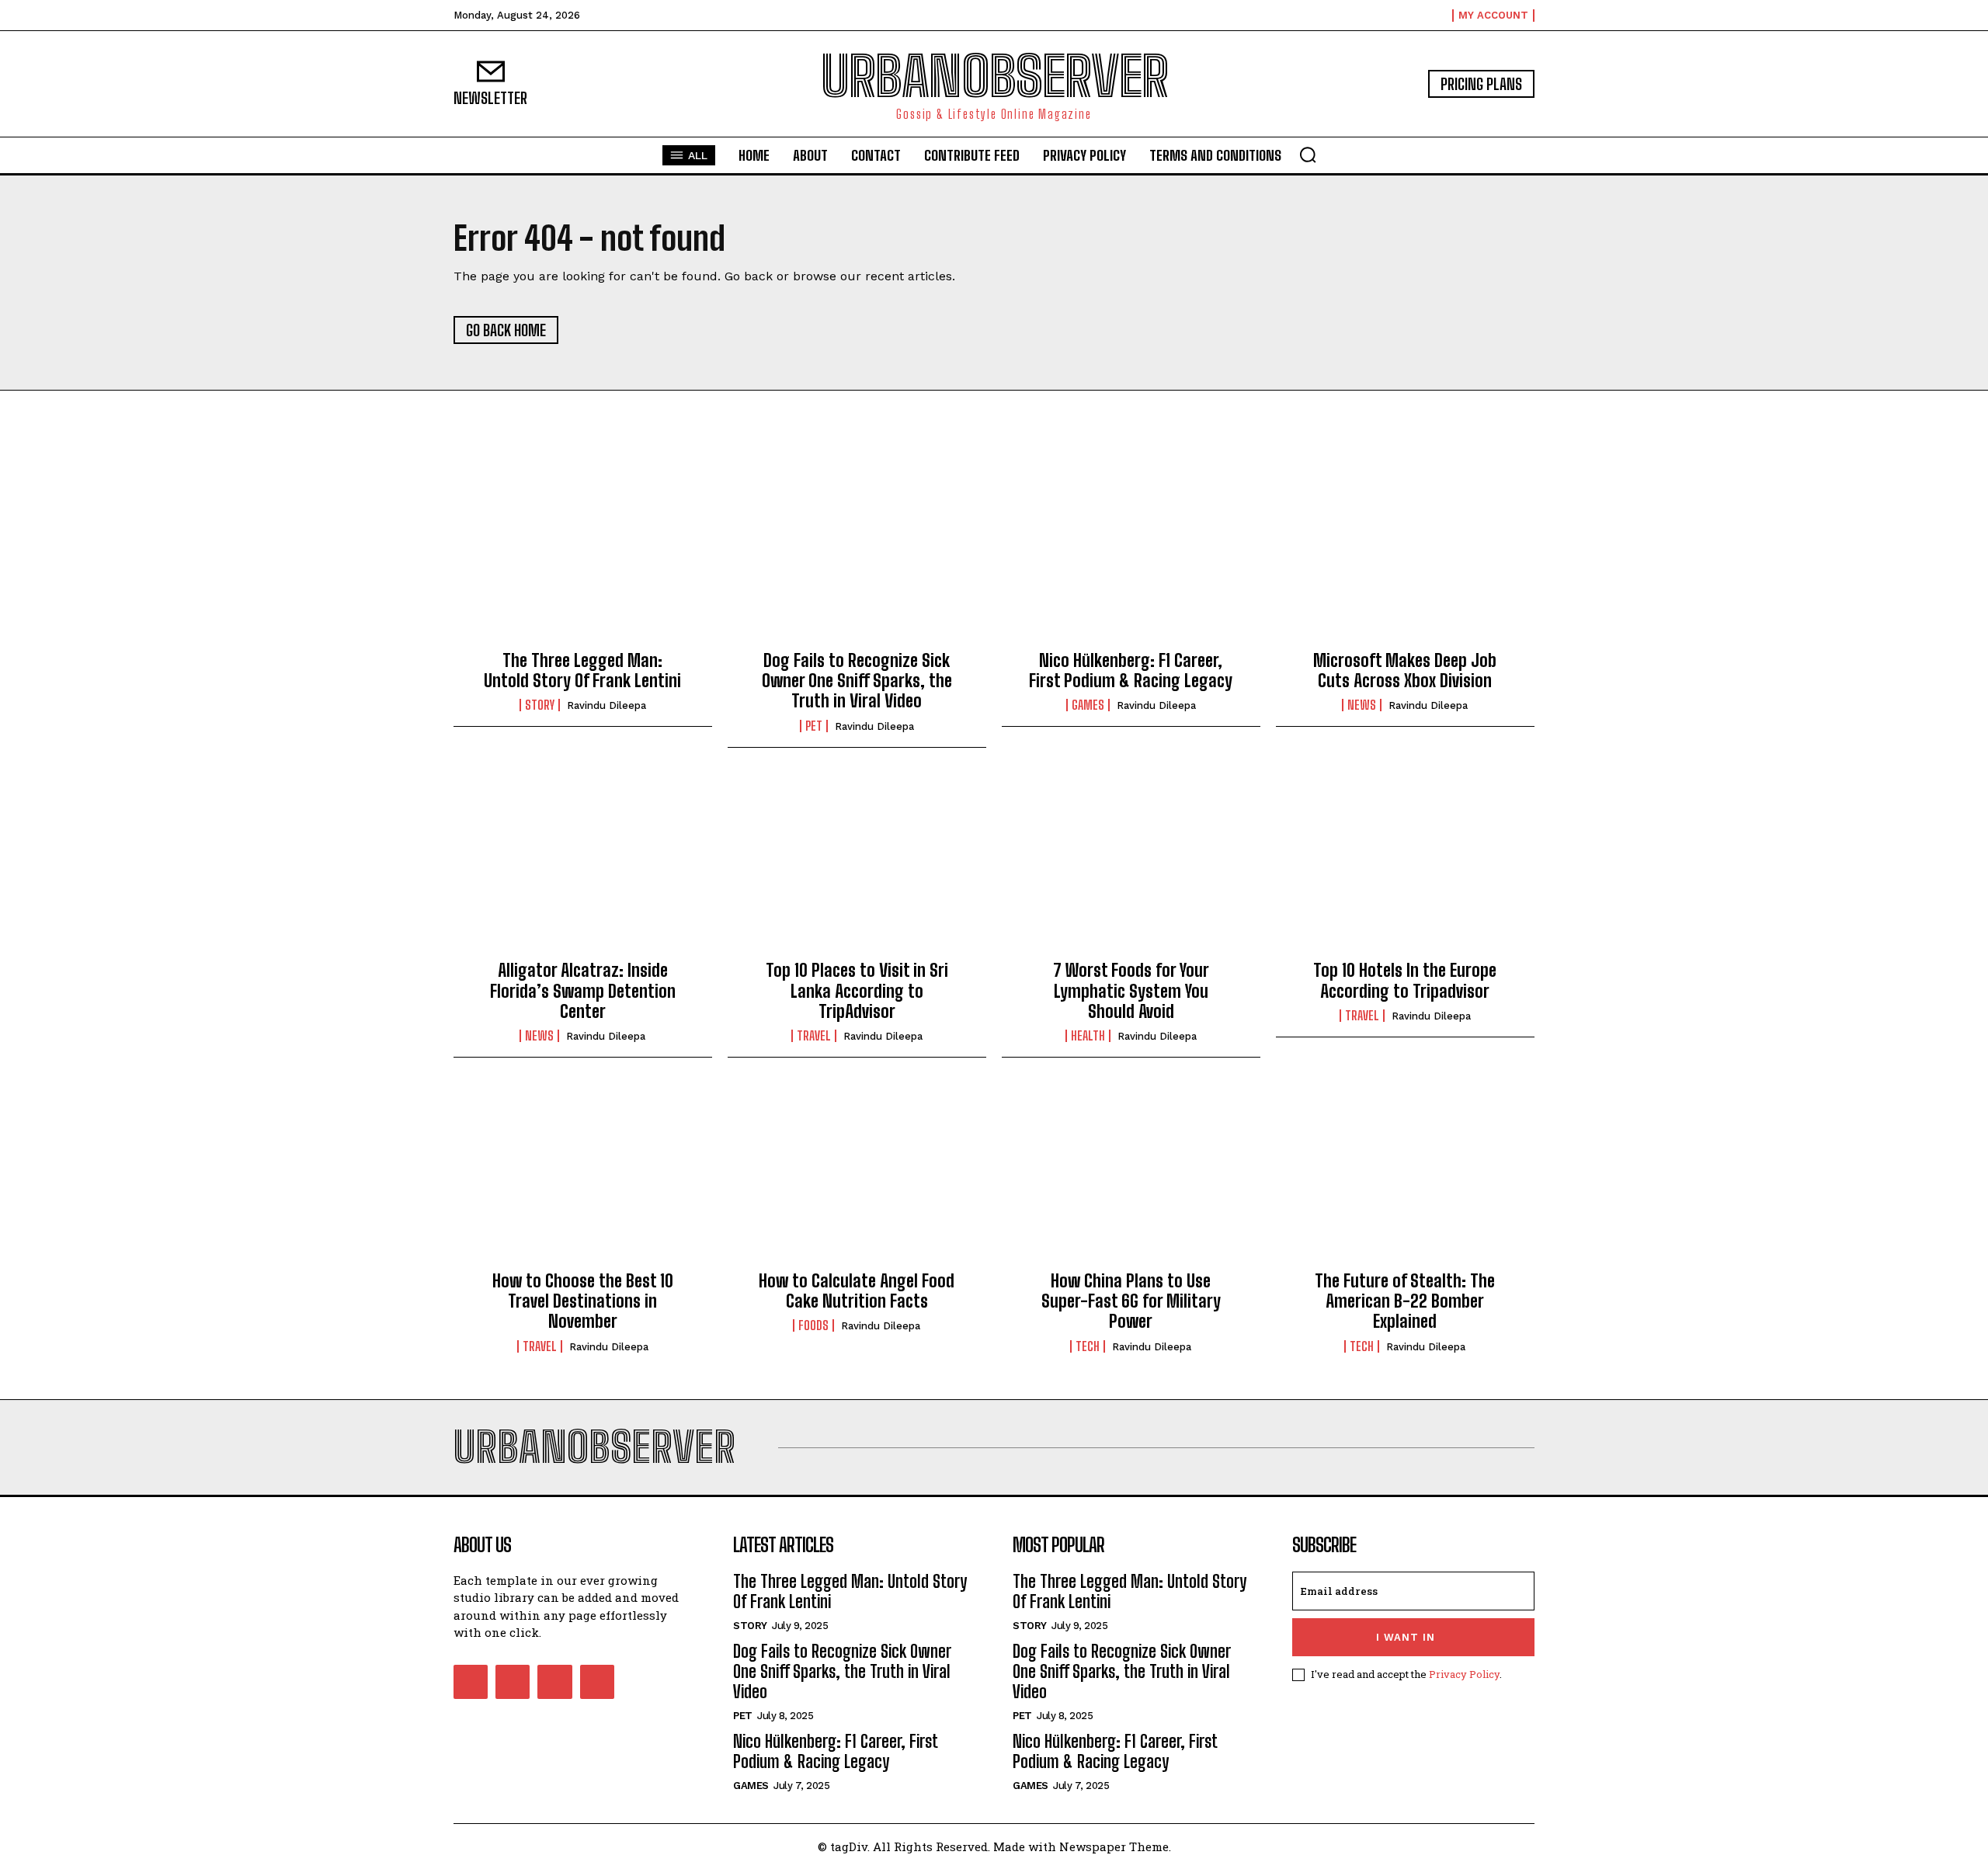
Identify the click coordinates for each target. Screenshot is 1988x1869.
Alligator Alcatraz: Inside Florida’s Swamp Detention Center (583, 991)
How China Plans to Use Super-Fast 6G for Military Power (1131, 1301)
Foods (813, 1325)
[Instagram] (513, 1682)
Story (540, 705)
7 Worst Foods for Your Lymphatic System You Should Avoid (1131, 991)
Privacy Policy (1464, 1674)
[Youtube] (597, 1682)
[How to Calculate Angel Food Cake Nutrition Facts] (857, 1176)
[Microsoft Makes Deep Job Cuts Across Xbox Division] (1405, 556)
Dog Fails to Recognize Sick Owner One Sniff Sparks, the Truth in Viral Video (857, 681)
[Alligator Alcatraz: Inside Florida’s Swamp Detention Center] (583, 867)
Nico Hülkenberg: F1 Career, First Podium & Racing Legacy (1131, 670)
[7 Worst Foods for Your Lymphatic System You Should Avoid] (1131, 867)
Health (1088, 1036)
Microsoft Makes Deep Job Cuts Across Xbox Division (1405, 670)
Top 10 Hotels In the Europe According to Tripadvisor (1405, 980)
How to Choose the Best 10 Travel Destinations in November (583, 1301)
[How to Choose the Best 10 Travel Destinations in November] (583, 1176)
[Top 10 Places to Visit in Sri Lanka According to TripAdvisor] (857, 867)
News (1362, 705)
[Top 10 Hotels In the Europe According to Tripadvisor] (1405, 867)
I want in (1406, 1637)
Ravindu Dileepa (606, 705)
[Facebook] (471, 1682)
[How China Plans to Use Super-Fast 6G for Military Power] (1131, 1176)
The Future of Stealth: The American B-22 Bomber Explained (1405, 1301)
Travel (814, 1036)
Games (1088, 705)
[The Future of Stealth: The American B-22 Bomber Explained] (1405, 1176)
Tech (1088, 1346)
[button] (1308, 155)
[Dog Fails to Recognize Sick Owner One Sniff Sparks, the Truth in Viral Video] (857, 556)
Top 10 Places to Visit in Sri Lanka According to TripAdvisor (857, 991)
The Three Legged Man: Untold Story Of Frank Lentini (582, 670)
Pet (814, 726)
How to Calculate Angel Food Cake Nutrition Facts (857, 1291)
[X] (554, 1682)
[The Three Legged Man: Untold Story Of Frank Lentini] (583, 556)
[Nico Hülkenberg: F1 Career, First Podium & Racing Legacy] (1131, 556)
